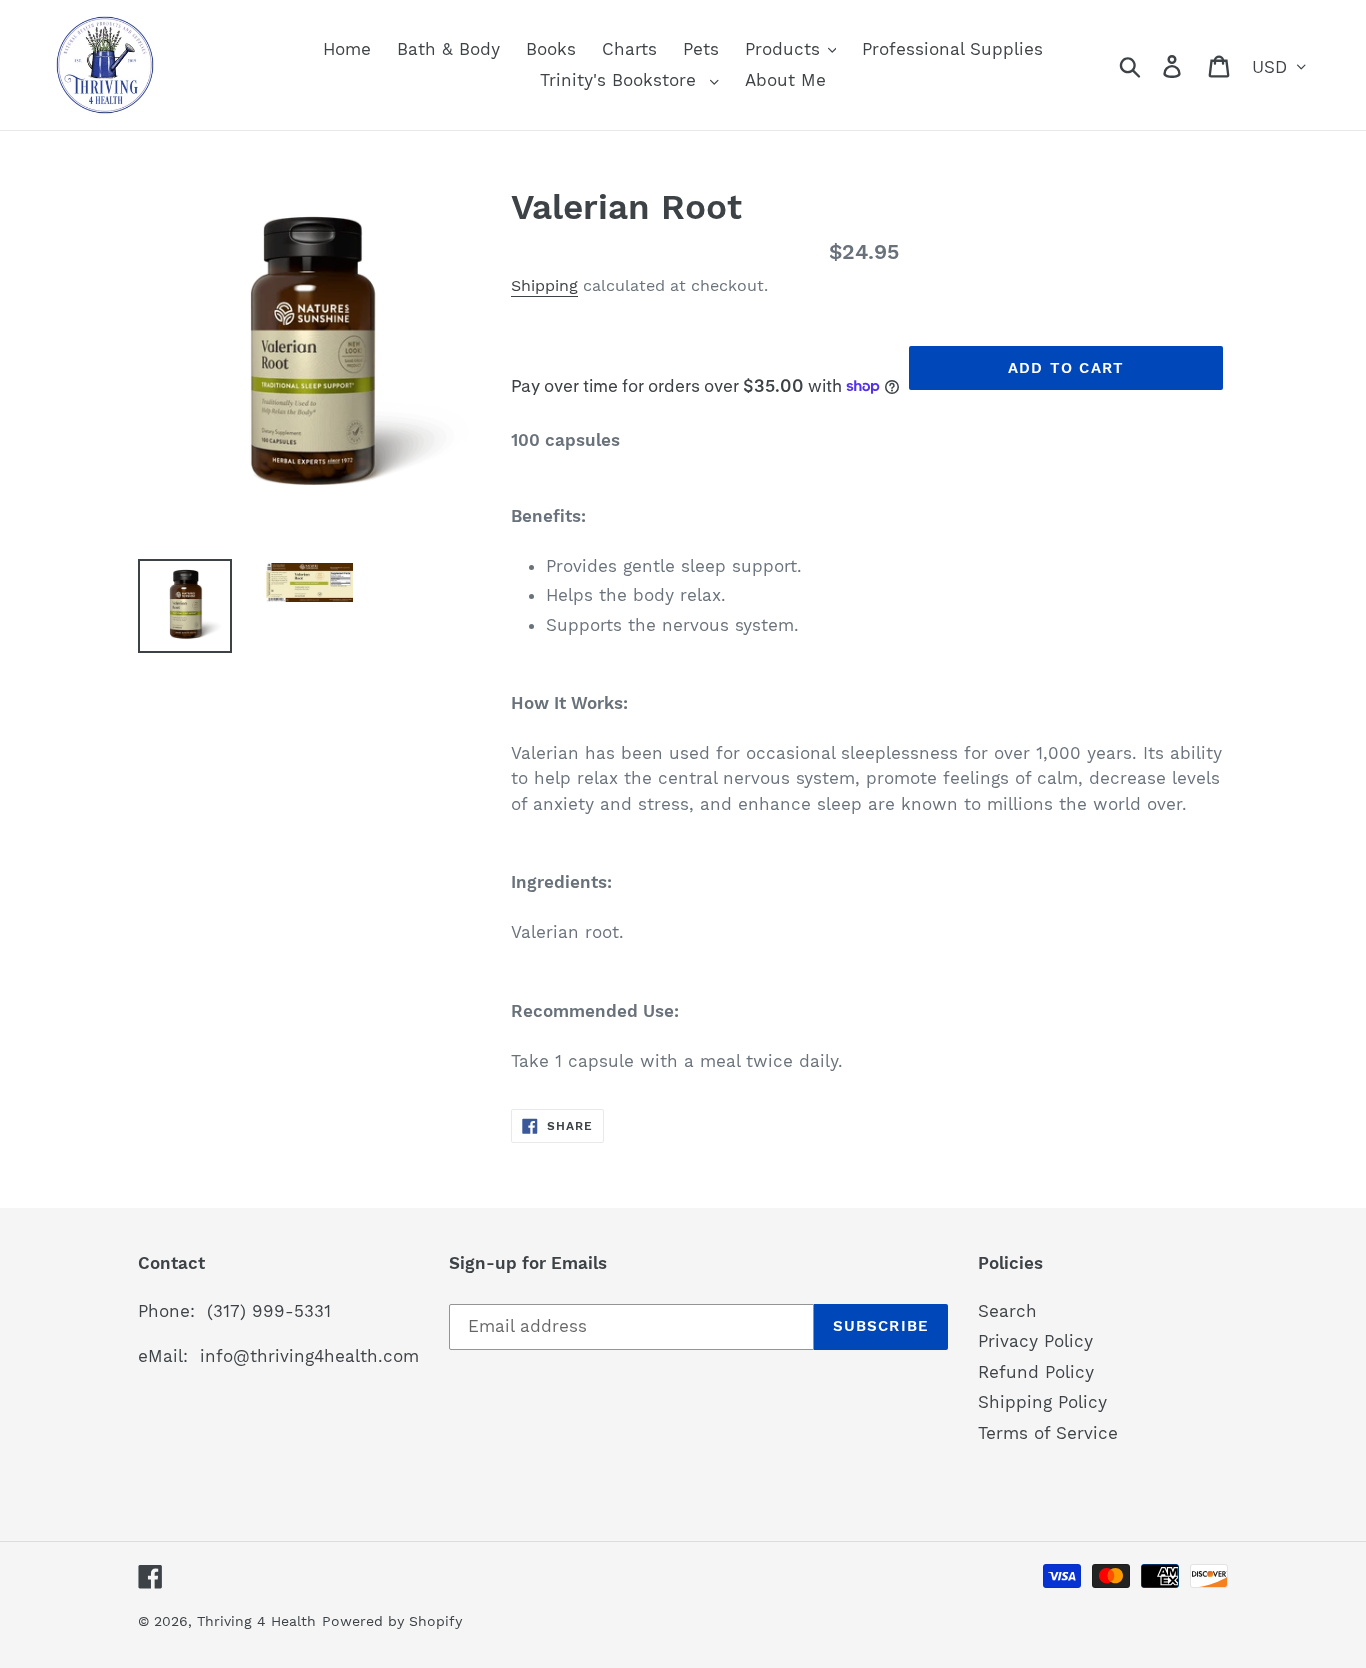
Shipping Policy (1042, 1402)
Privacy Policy (1035, 1341)
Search (1007, 1311)
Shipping (544, 285)
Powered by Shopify (392, 1621)
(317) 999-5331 (269, 1311)
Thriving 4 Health (256, 1621)
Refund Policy (1036, 1372)
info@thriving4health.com (309, 1356)
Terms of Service (1048, 1433)
